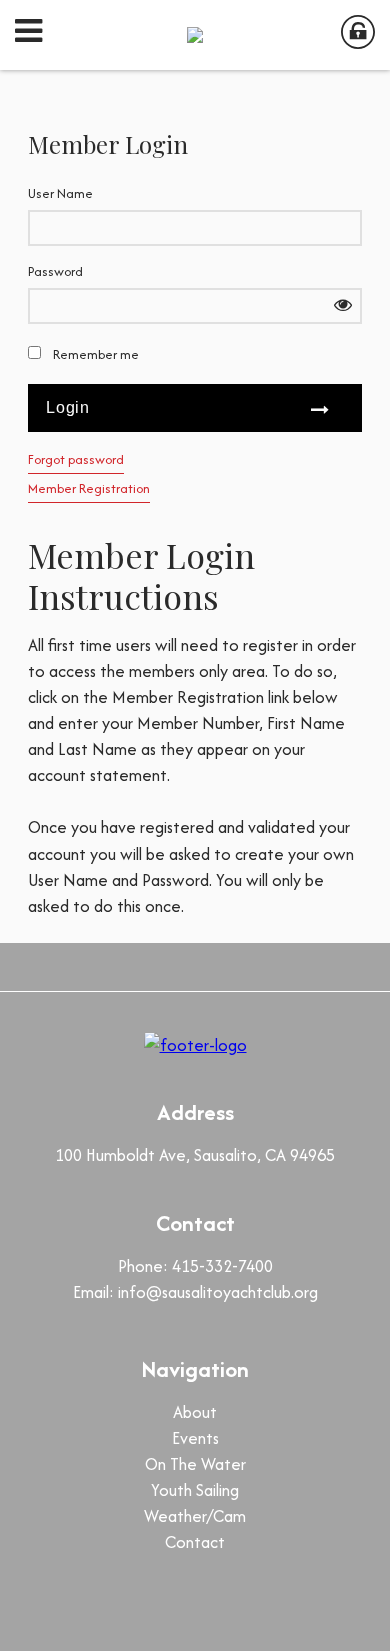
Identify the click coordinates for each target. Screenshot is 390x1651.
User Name (60, 193)
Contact (195, 1542)
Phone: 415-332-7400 (195, 1266)
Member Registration (89, 488)
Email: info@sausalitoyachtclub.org (195, 1292)
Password (55, 271)
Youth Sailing (195, 1490)
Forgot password (76, 459)
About (195, 1412)
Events (195, 1438)
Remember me (96, 354)
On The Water (195, 1464)
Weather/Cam (195, 1516)
